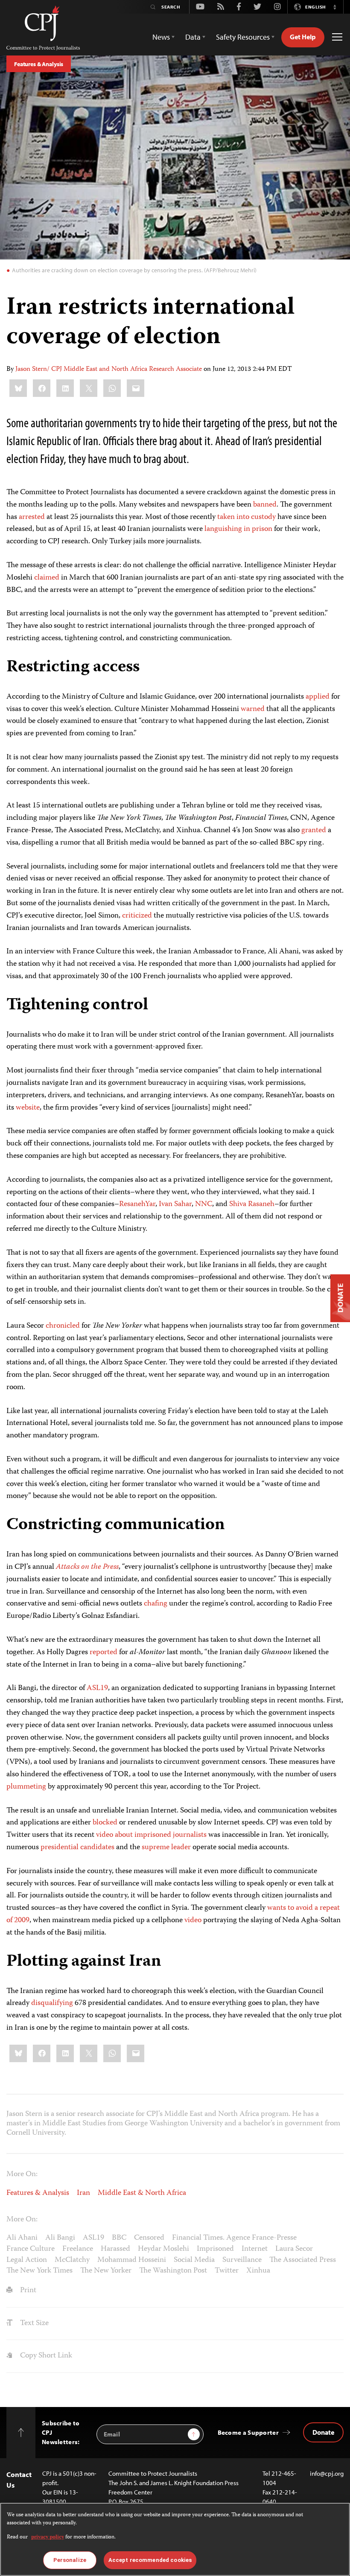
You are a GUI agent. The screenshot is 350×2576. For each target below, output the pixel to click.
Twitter (227, 2271)
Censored (149, 2238)
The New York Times (39, 2271)
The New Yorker (106, 2271)
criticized (137, 916)
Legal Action (27, 2260)
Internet (255, 2249)
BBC (119, 2238)
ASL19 (97, 1688)
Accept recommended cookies (150, 2560)
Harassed (115, 2249)
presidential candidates (77, 1847)
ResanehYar (137, 1204)
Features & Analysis (39, 64)
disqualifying (52, 2003)
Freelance (78, 2249)
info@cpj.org (327, 2473)
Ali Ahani (22, 2238)
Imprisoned (215, 2249)
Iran (83, 2193)
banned (265, 505)
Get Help (303, 37)
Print (27, 2290)
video (193, 1920)
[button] (335, 7)
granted (314, 830)
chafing (156, 1604)
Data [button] (193, 37)
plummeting (26, 1787)
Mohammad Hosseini (132, 2260)
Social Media (194, 2260)
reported (104, 1652)
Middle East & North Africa (142, 2193)
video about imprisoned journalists (151, 1835)
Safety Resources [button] (243, 37)
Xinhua (258, 2271)
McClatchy (72, 2260)
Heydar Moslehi (163, 2249)
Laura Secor (294, 2249)
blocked (105, 1823)
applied (318, 697)
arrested (32, 517)
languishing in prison (238, 529)
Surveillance (242, 2260)
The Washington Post (173, 2271)
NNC (204, 1204)
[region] (175, 2539)
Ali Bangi (60, 2238)
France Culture (31, 2249)
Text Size (34, 2323)
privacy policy (48, 2537)
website (28, 1108)
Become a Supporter (248, 2432)
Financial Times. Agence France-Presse (234, 2238)
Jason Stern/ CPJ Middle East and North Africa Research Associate (109, 370)
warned (253, 709)
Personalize (70, 2560)
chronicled (63, 1326)
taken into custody (246, 517)
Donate (323, 2432)
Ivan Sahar (175, 1204)
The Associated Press (303, 2260)
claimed (47, 578)
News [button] (161, 37)
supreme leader (166, 1847)
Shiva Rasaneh (252, 1204)
